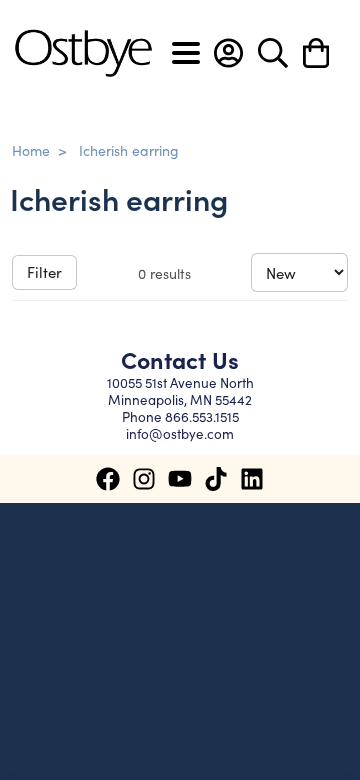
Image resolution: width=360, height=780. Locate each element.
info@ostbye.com (180, 433)
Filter (44, 271)
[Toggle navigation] (186, 53)
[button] (228, 53)
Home (31, 150)
